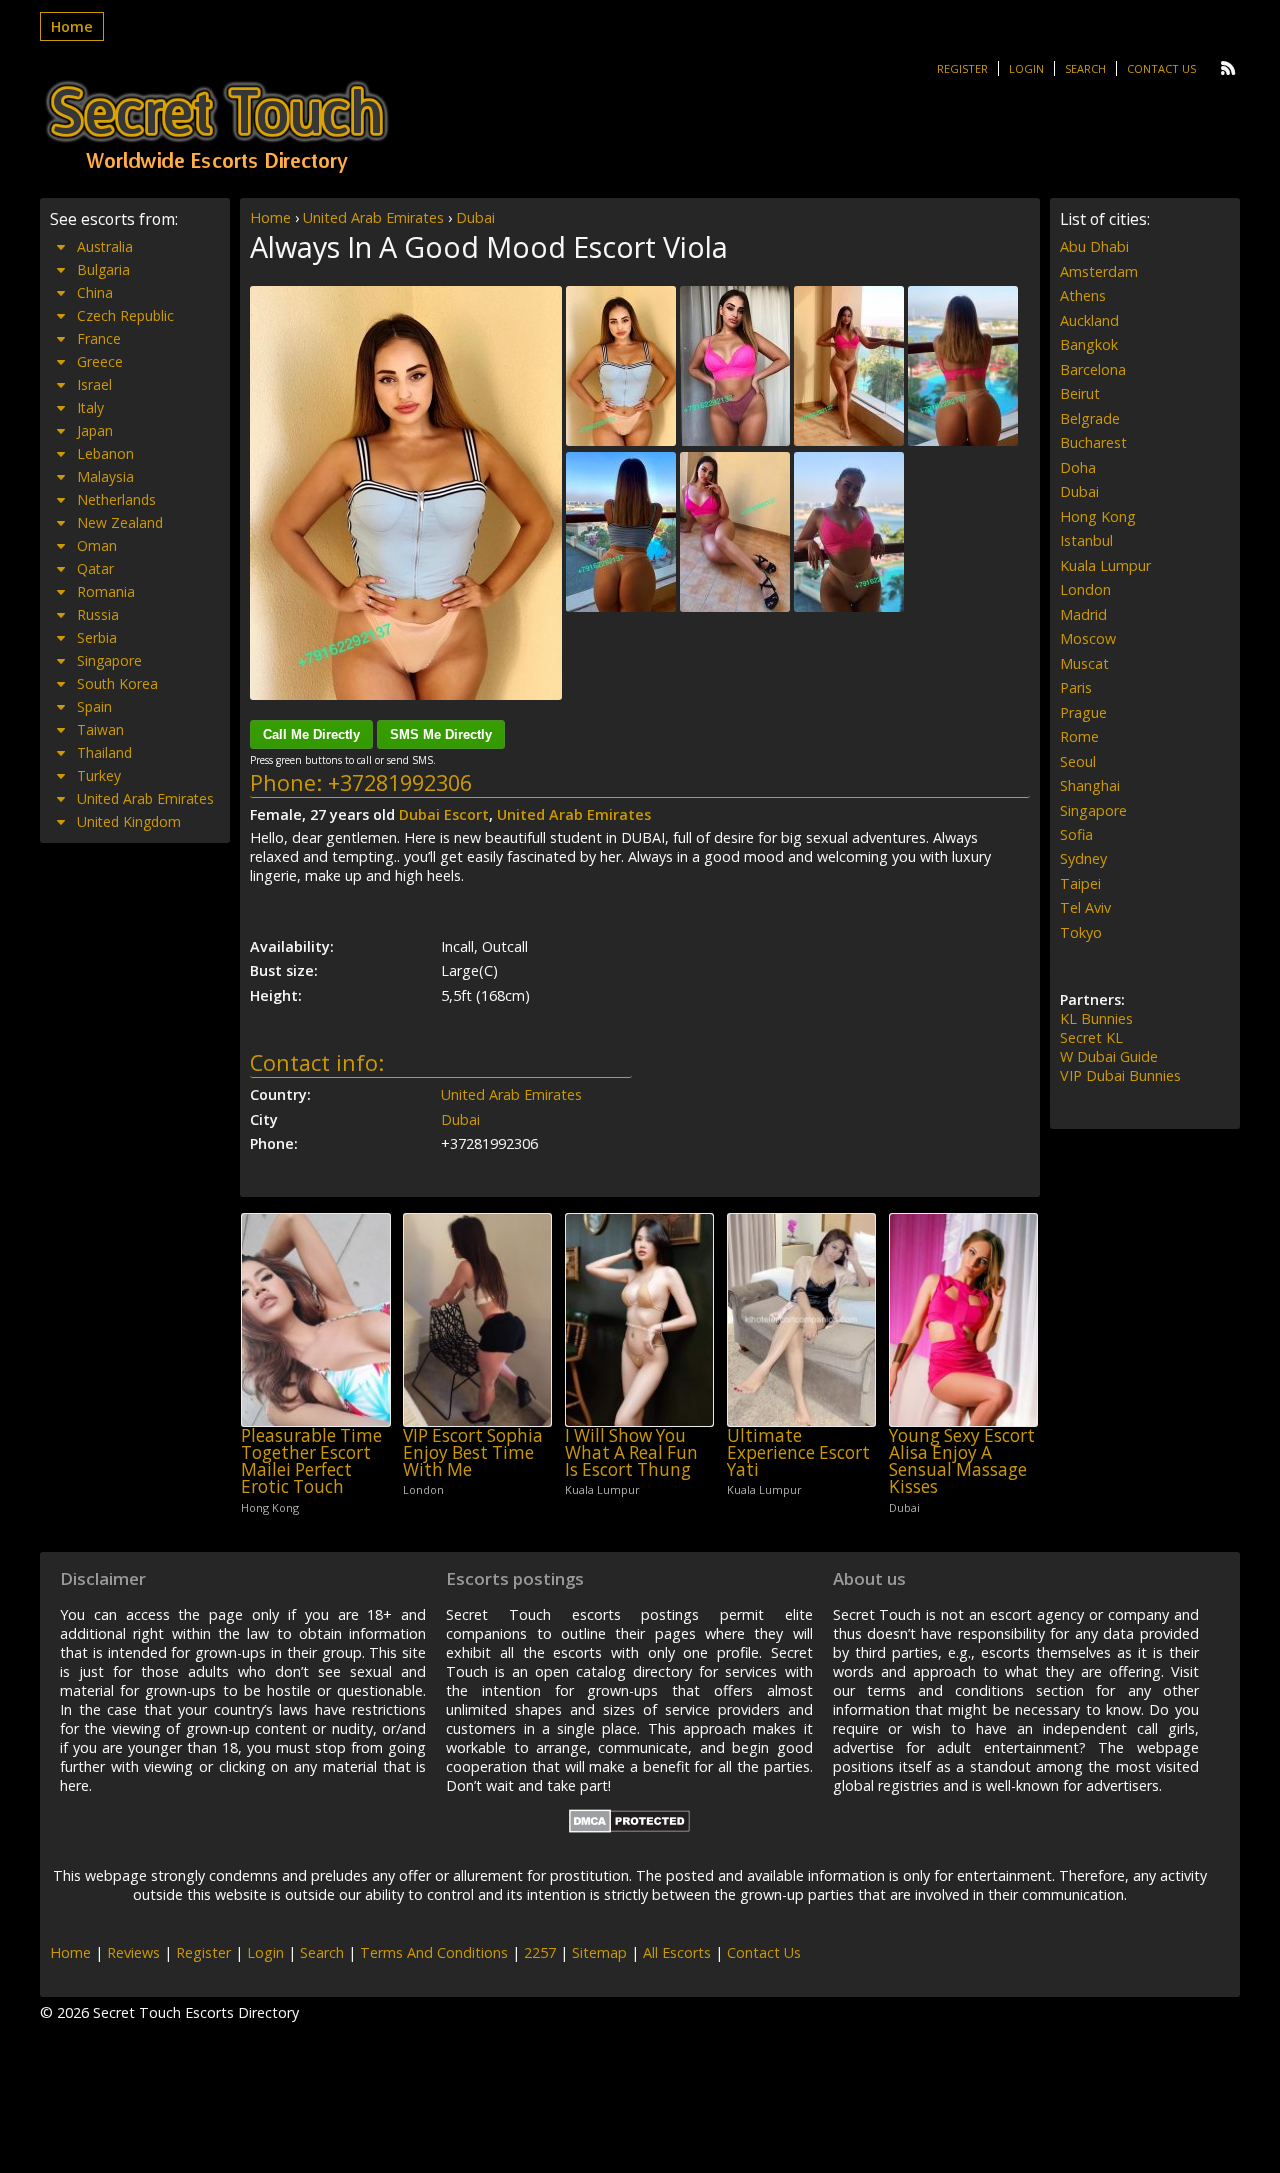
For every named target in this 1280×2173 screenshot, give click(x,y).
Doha (1078, 467)
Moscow (1088, 638)
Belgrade (1090, 418)
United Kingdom (129, 821)
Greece (100, 361)
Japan (95, 430)
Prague (1083, 712)
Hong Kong (1098, 516)
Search (1085, 68)
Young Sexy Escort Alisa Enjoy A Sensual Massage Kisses (962, 1461)
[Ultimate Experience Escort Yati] (801, 1319)
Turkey (99, 775)
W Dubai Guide (1109, 1056)
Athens (1083, 295)
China (95, 292)
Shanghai (1090, 785)
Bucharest (1093, 442)
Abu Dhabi (1094, 246)
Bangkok (1089, 344)
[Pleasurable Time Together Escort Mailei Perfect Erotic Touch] (315, 1319)
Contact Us (1161, 68)
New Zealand (120, 522)
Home (72, 26)
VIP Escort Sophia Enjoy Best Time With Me (473, 1453)
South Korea (117, 683)
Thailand (104, 752)
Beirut (1080, 393)
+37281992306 (400, 782)
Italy (90, 407)
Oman (97, 545)
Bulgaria (103, 269)
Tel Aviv (1085, 907)
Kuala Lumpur (1105, 565)
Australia (105, 246)
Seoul (1078, 761)
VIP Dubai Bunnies (1120, 1075)
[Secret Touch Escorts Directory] (217, 127)
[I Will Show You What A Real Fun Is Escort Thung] (639, 1319)
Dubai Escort (444, 814)
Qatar (95, 568)
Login (1026, 68)
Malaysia (105, 476)
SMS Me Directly (441, 734)
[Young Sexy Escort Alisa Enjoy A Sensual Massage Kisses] (963, 1319)
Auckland (1089, 320)
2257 (540, 1952)
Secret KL (1091, 1037)
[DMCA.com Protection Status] (629, 1827)
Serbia (97, 637)
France (99, 338)
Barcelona (1093, 369)
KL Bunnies (1096, 1018)
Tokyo (1081, 932)
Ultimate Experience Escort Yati (798, 1453)
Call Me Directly (311, 734)
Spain (94, 706)
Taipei (1080, 883)
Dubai (475, 217)
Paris (1076, 687)
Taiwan (100, 729)
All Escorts (677, 1952)
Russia (98, 614)
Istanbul (1086, 540)
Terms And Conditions (434, 1952)
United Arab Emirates (373, 217)
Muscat (1084, 663)
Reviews (133, 1952)
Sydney (1083, 858)
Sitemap (599, 1952)
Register (962, 68)
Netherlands (116, 499)
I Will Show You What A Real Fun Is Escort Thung (631, 1453)
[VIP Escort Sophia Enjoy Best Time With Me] (477, 1319)
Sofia (1076, 834)
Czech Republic (125, 315)
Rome (1079, 736)
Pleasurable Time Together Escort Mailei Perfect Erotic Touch (311, 1461)
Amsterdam (1099, 271)
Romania (106, 591)
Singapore (109, 660)
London (1085, 589)
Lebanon (105, 453)
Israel (94, 384)
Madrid (1083, 614)
